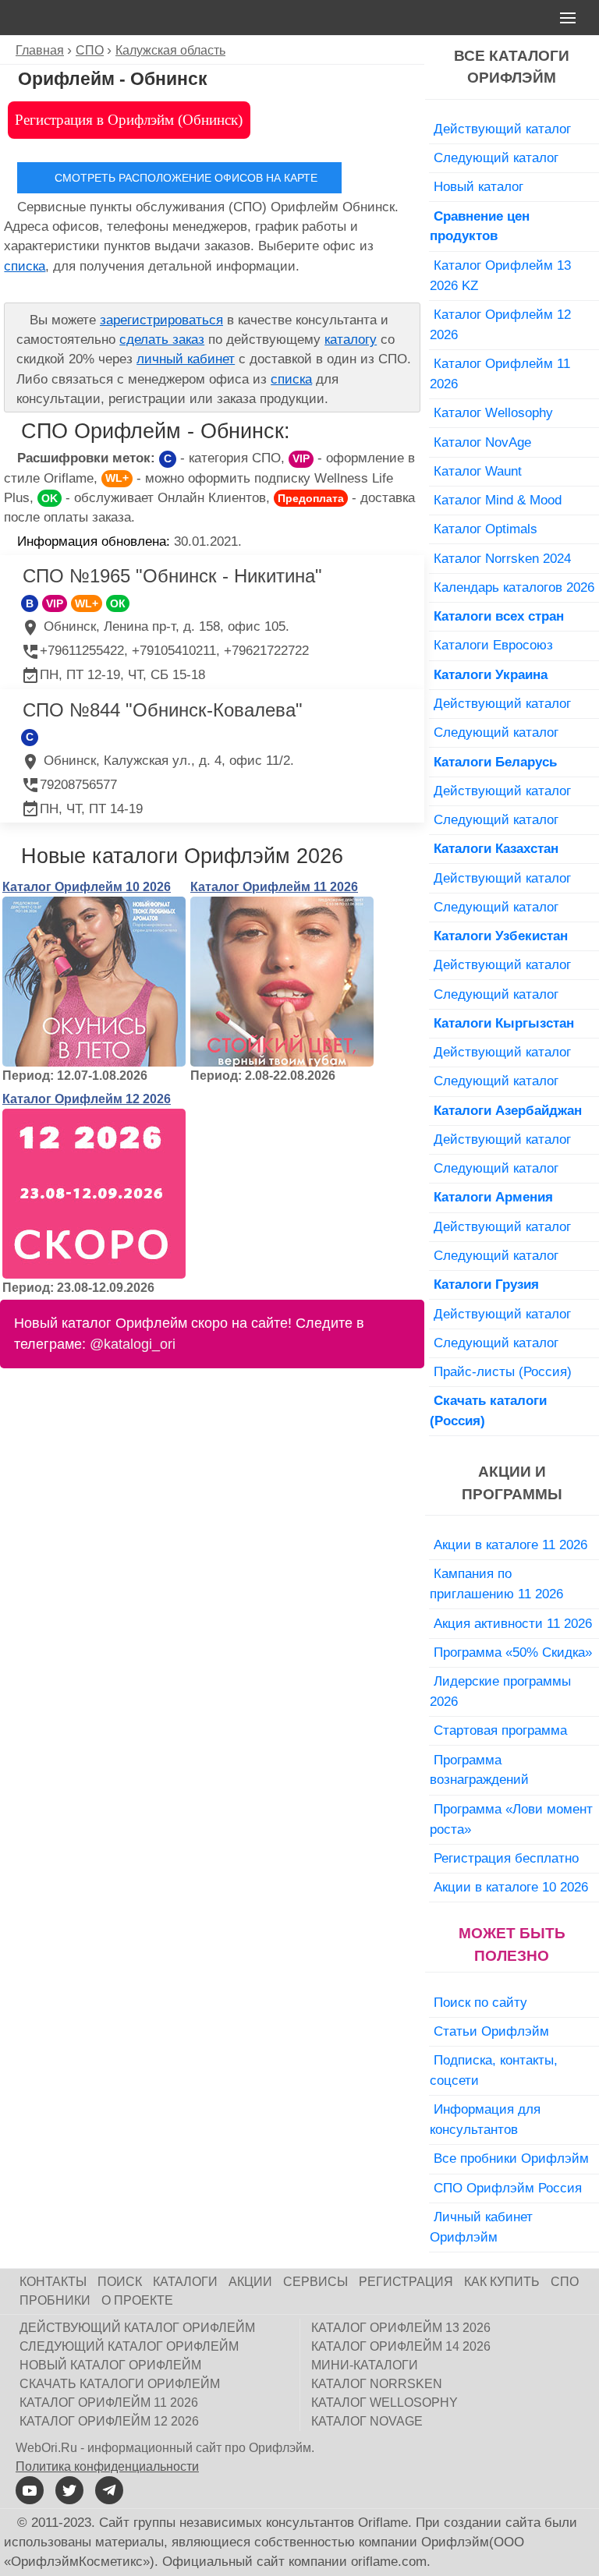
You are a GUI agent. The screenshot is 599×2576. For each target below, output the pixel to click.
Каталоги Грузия (486, 1284)
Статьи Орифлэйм (491, 2031)
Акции (250, 2282)
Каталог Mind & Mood (498, 500)
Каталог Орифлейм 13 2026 (401, 2328)
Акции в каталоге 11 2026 (510, 1545)
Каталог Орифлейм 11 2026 (274, 887)
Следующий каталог (496, 157)
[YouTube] (30, 2490)
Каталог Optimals (486, 529)
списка (25, 266)
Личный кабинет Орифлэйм (481, 2227)
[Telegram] (109, 2490)
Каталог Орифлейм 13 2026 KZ (500, 275)
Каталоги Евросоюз (493, 645)
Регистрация (406, 2282)
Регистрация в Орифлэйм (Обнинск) (129, 120)
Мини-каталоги (365, 2365)
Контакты (53, 2282)
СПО (565, 2282)
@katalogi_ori (133, 1344)
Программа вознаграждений (479, 1770)
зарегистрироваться (161, 320)
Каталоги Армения (493, 1197)
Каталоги (185, 2282)
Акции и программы (512, 1483)
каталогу (351, 340)
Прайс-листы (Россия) (503, 1371)
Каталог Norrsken (377, 2384)
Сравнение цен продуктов (480, 226)
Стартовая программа (500, 1730)
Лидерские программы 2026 (500, 1691)
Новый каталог (478, 186)
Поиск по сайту (480, 2002)
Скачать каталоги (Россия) (488, 1410)
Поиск (120, 2282)
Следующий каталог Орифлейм (129, 2346)
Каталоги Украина (491, 674)
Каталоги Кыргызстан (504, 1023)
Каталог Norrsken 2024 (502, 558)
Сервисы (315, 2282)
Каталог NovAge (482, 442)
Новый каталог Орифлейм (110, 2365)
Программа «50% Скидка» (513, 1652)
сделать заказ (162, 340)
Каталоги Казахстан (496, 848)
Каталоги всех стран (499, 616)
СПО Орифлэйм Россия (508, 2188)
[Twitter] (69, 2490)
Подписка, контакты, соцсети (494, 2070)
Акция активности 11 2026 (513, 1623)
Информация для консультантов (485, 2119)
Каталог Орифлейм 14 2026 (401, 2346)
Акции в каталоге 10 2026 (511, 1887)
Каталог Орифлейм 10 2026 (87, 887)
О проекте (137, 2300)
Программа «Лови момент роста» (511, 1819)
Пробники (55, 2300)
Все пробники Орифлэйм (511, 2158)
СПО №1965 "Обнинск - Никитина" (172, 576)
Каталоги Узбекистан (501, 936)
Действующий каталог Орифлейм (137, 2328)
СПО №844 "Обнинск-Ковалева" (163, 710)
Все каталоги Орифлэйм (512, 67)
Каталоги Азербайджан (508, 1110)
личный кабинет (186, 359)
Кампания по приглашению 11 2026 (496, 1583)
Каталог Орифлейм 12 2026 (87, 1099)
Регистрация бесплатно (506, 1858)
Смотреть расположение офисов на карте (186, 178)
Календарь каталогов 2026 (514, 587)
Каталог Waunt (478, 471)
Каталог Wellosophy (493, 412)
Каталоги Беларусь (495, 762)
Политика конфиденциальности (107, 2466)
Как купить (502, 2282)
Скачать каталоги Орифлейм (120, 2384)
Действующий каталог (502, 129)
